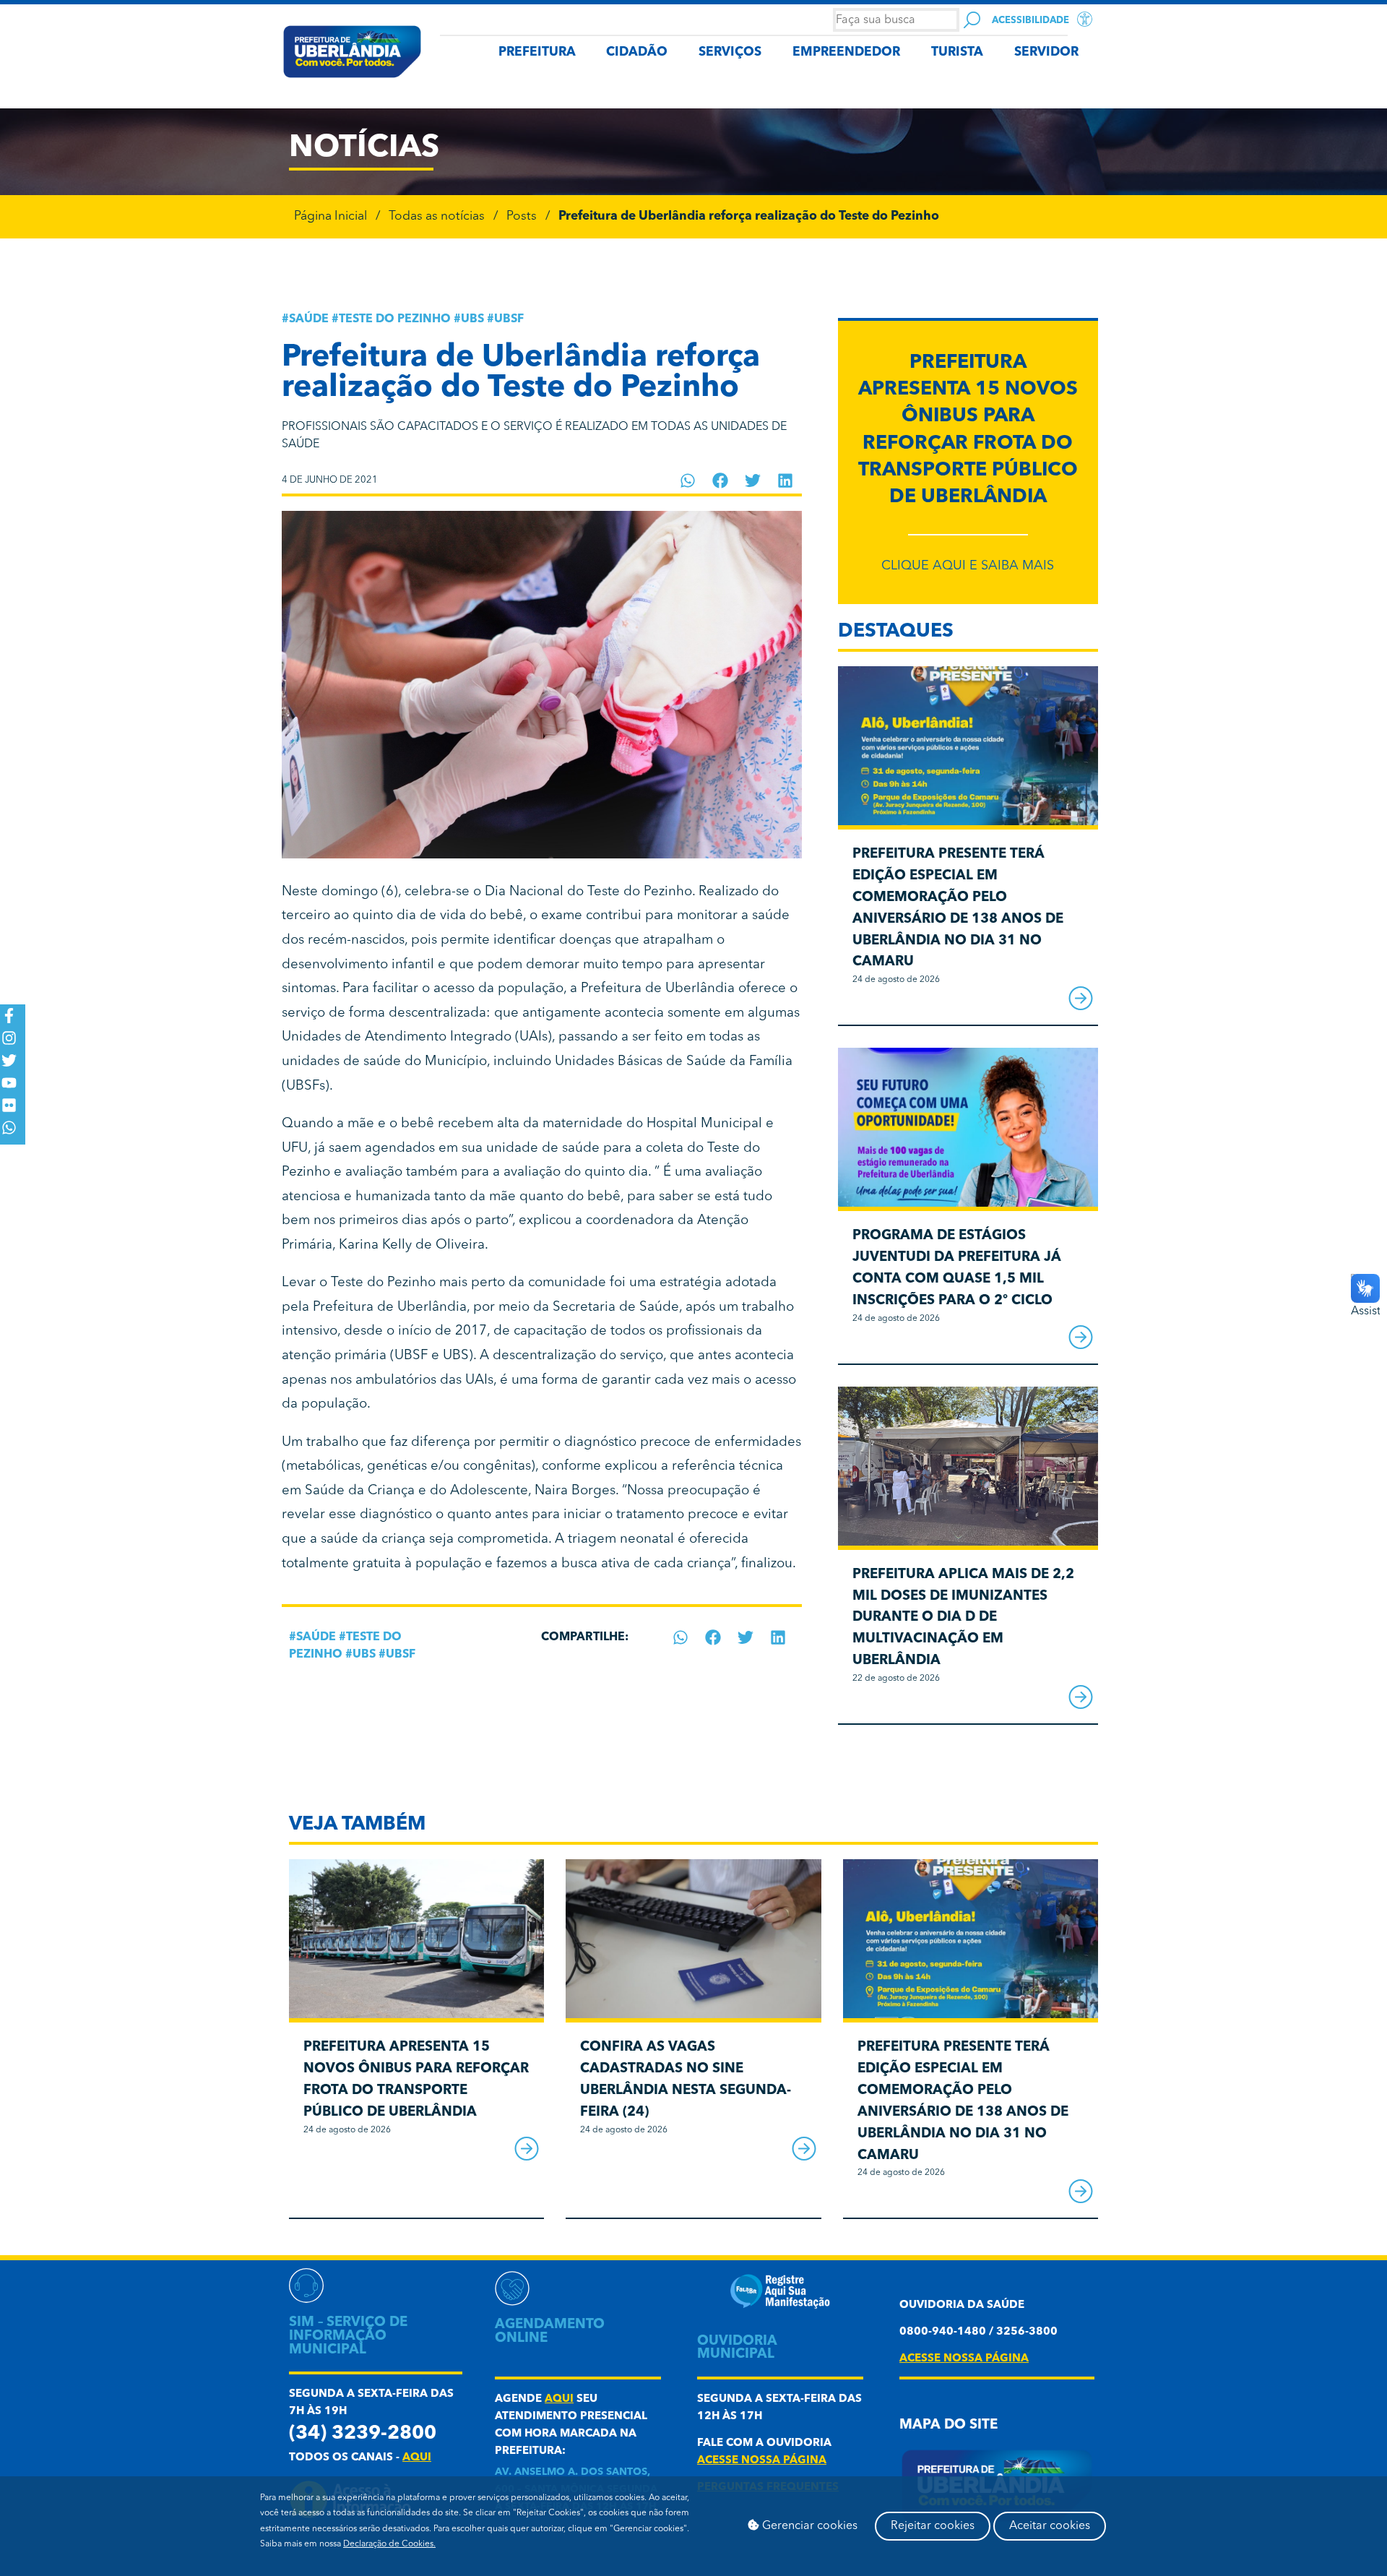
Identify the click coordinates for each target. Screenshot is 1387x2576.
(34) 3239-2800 (363, 2434)
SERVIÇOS (730, 52)
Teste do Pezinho (395, 319)
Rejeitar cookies (933, 2526)
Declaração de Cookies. (389, 2544)
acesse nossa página (762, 2461)
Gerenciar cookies (808, 2526)
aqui (417, 2458)
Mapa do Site (949, 2425)
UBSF (509, 319)
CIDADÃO (637, 52)
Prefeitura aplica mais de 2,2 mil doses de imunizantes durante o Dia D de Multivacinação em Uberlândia (963, 1618)
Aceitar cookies (1050, 2526)
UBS (472, 319)
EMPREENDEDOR (846, 52)
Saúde (309, 319)
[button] (688, 481)
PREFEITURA (537, 52)
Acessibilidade (1030, 21)
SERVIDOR (1046, 52)
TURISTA (957, 52)
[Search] (972, 20)
